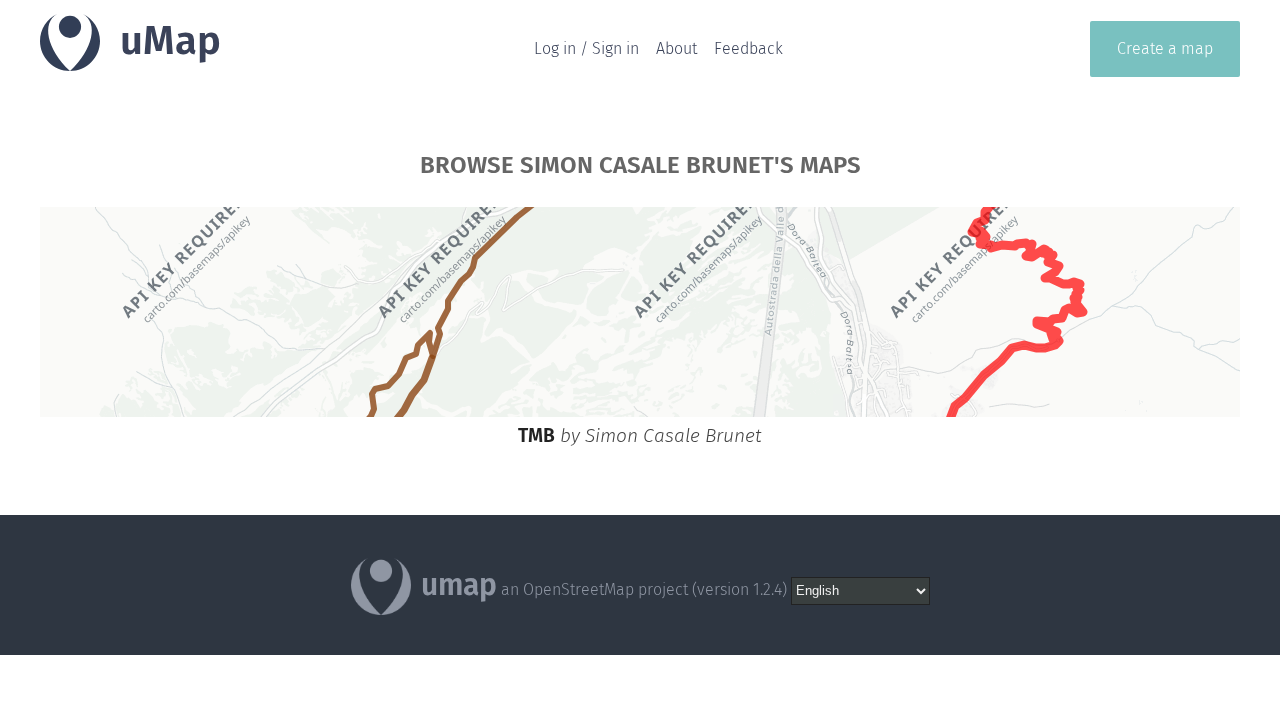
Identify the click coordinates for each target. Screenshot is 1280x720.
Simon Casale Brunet (673, 435)
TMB (536, 435)
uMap (170, 41)
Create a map (1165, 48)
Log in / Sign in (586, 48)
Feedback (748, 48)
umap (459, 585)
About (676, 48)
